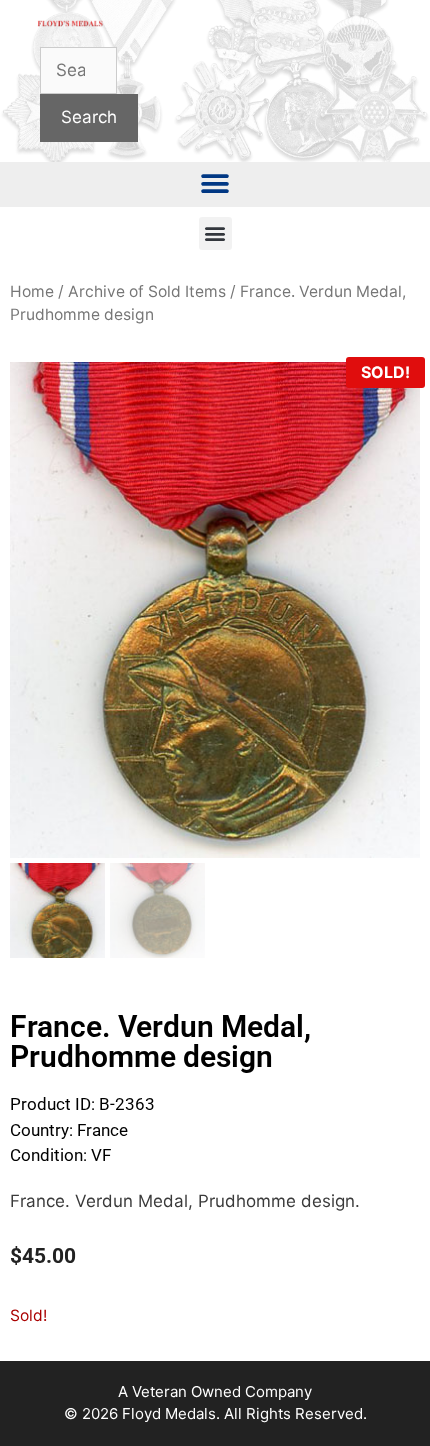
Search (89, 117)
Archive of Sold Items (147, 291)
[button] (215, 184)
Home (32, 291)
